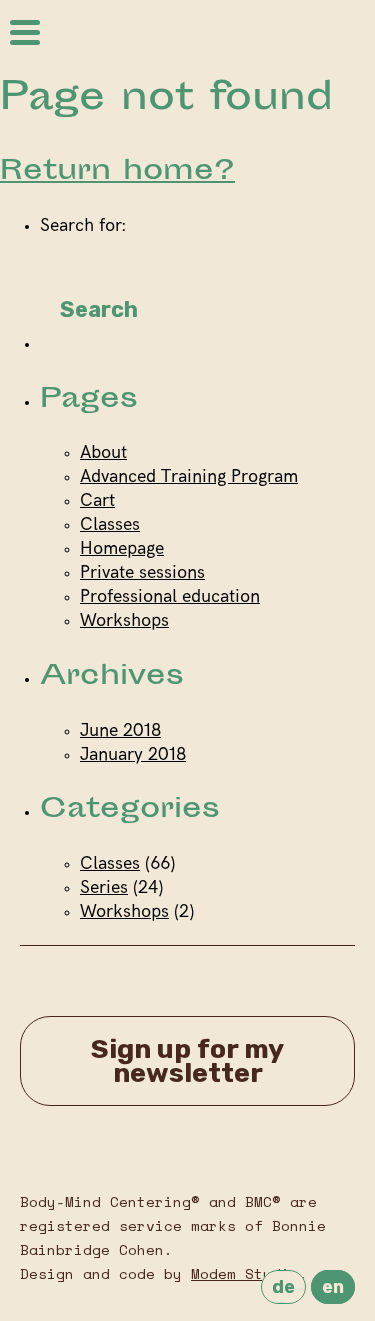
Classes (110, 526)
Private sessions (142, 574)
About (103, 454)
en (333, 1287)
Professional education (170, 598)
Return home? (117, 172)
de (283, 1287)
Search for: (83, 227)
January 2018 (133, 756)
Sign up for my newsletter (187, 1061)
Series (104, 889)
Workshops (124, 622)
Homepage (122, 550)
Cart (97, 502)
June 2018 (120, 732)
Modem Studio (245, 1273)
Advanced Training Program (189, 478)
